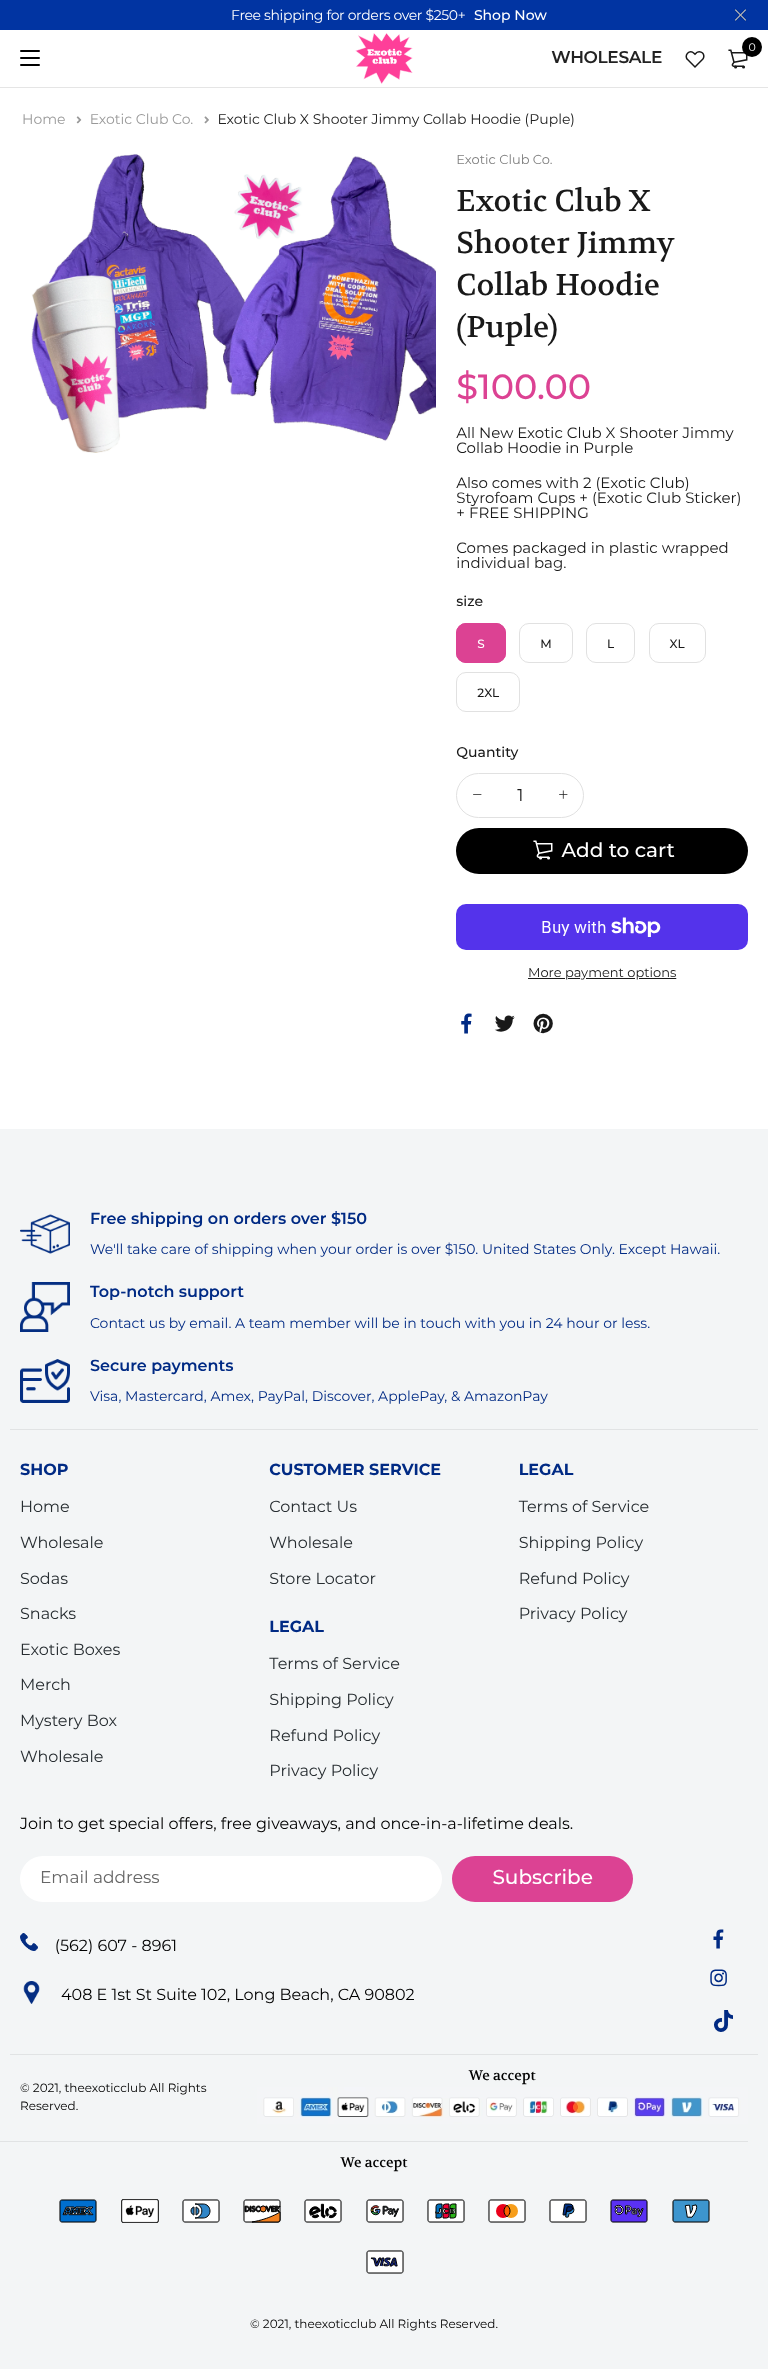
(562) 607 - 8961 (116, 1945)
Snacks (48, 1614)
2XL (488, 693)
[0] (738, 59)
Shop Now (510, 15)
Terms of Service (334, 1664)
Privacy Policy (323, 1771)
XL (677, 644)
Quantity (487, 752)
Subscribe (542, 1878)
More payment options (602, 973)
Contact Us (313, 1507)
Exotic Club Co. (143, 119)
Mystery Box (68, 1721)
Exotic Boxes (70, 1650)
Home (45, 119)
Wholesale (62, 1543)
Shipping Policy (331, 1700)
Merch (45, 1685)
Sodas (44, 1578)
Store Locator (322, 1578)
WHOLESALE (606, 58)
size (469, 601)
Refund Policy (324, 1735)
